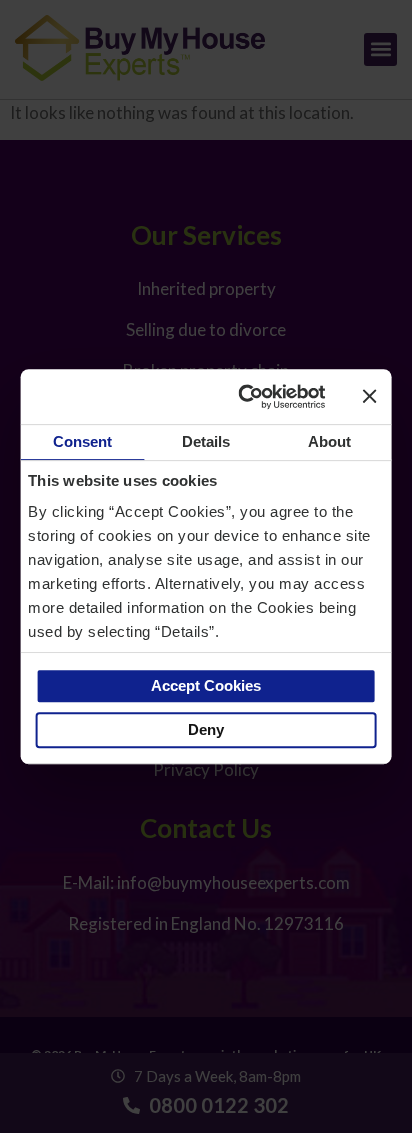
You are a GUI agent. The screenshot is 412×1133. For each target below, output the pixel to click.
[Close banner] (369, 396)
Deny (206, 729)
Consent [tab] (83, 441)
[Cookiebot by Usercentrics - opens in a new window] (246, 397)
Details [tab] (206, 441)
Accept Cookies (206, 685)
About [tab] (330, 441)
